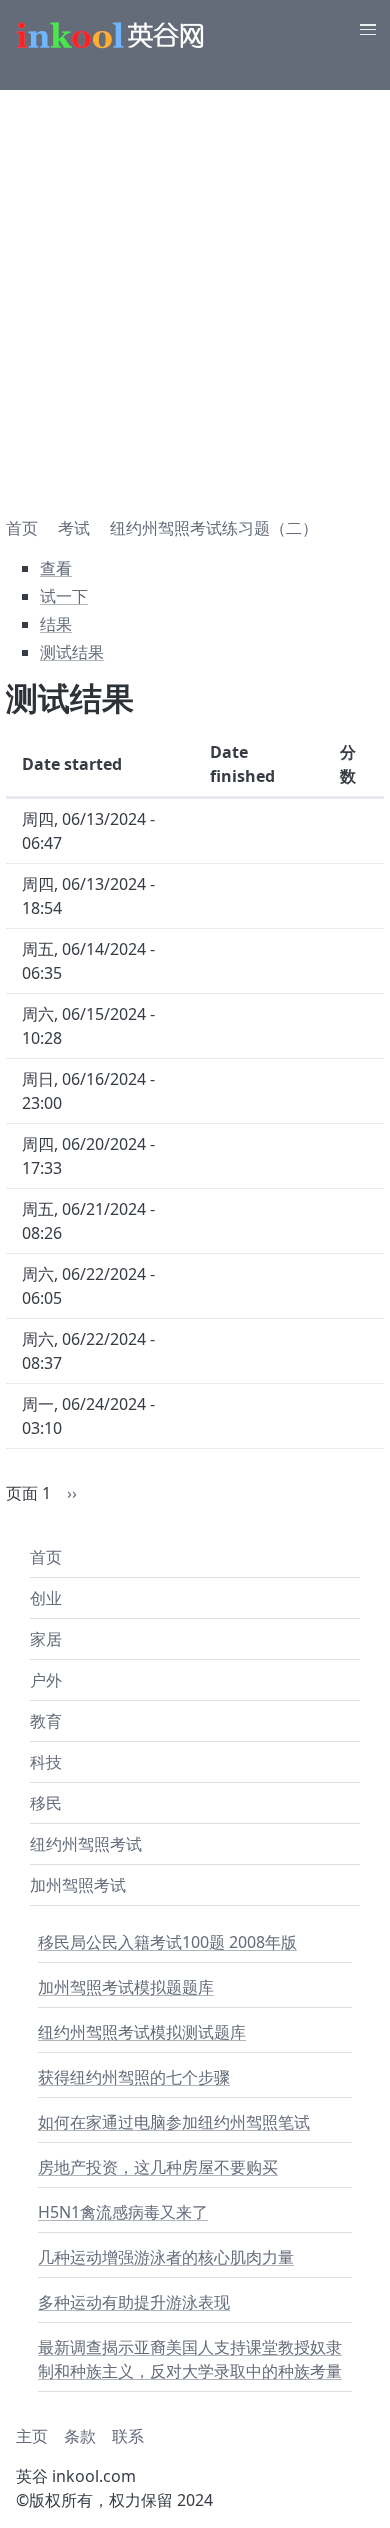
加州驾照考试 (78, 1885)
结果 (56, 624)
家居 (46, 1639)
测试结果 (72, 652)
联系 (128, 2436)
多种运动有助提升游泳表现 (134, 2302)
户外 (46, 1680)
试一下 (64, 596)
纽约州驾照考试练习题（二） (214, 528)
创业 (46, 1598)
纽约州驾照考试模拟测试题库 (142, 2032)
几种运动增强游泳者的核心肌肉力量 (166, 2257)
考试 (74, 528)
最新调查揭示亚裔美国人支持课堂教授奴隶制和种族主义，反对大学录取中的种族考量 (190, 2359)
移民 (46, 1803)
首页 (46, 1557)
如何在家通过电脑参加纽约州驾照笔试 (174, 2122)
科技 (46, 1762)
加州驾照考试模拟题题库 (126, 1987)
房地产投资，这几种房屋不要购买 (158, 2167)
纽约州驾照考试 (86, 1844)
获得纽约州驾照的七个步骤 (134, 2077)
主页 (32, 2436)
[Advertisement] (195, 295)
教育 (46, 1721)
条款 (80, 2436)
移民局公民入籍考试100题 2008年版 (167, 1942)
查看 (56, 568)
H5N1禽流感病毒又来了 (123, 2212)
